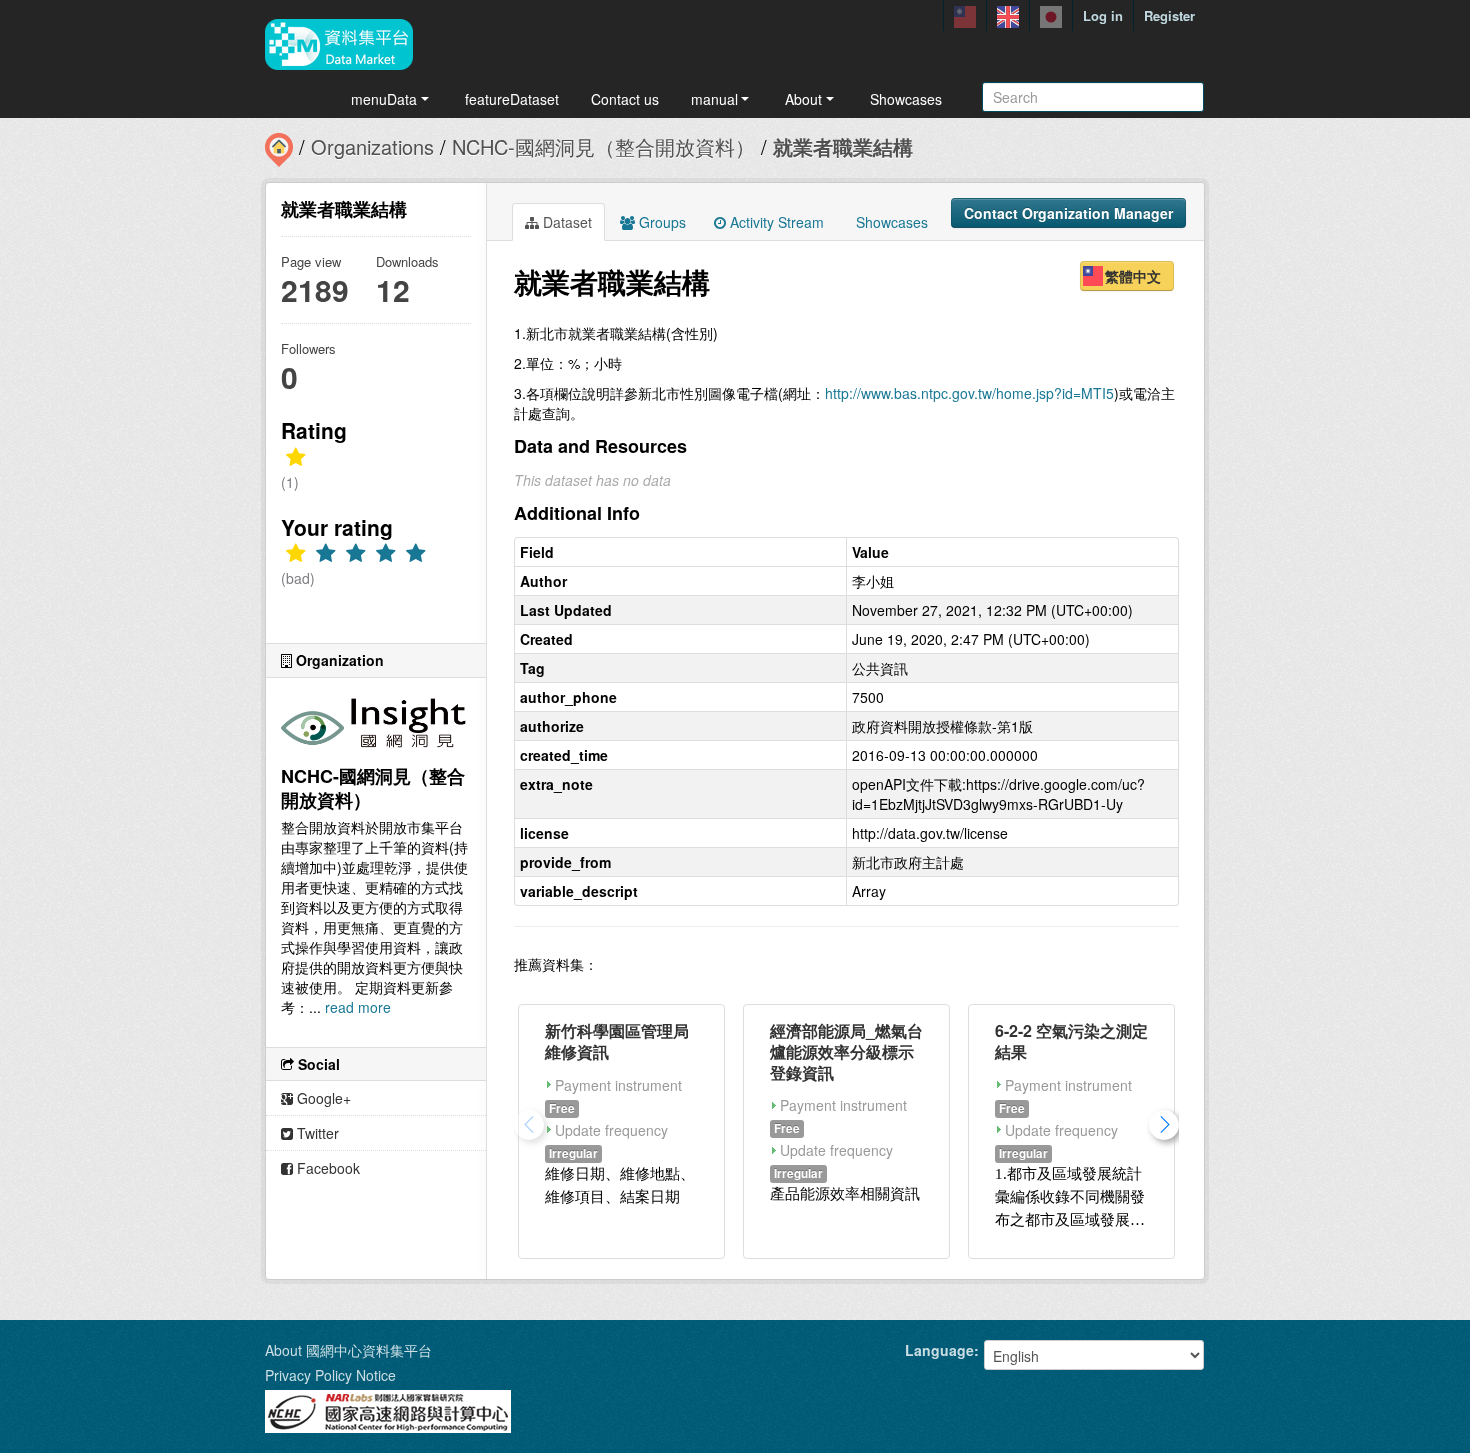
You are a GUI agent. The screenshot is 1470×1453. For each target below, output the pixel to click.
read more (358, 1007)
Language (939, 1350)
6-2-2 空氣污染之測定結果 (1071, 1041)
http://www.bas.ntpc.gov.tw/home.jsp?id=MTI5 (969, 393)
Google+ (322, 1098)
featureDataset (512, 99)
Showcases (906, 99)
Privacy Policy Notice (330, 1375)
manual (714, 99)
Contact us (625, 99)
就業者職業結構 (843, 146)
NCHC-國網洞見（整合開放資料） (603, 146)
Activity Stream (775, 222)
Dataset (565, 222)
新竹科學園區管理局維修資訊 (617, 1041)
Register (1169, 15)
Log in (1103, 15)
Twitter (316, 1133)
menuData (384, 99)
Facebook (326, 1168)
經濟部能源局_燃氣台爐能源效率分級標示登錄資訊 (846, 1051)
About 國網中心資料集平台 (348, 1350)
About (803, 99)
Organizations (372, 146)
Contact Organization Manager (1068, 213)
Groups (660, 222)
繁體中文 (1133, 276)
